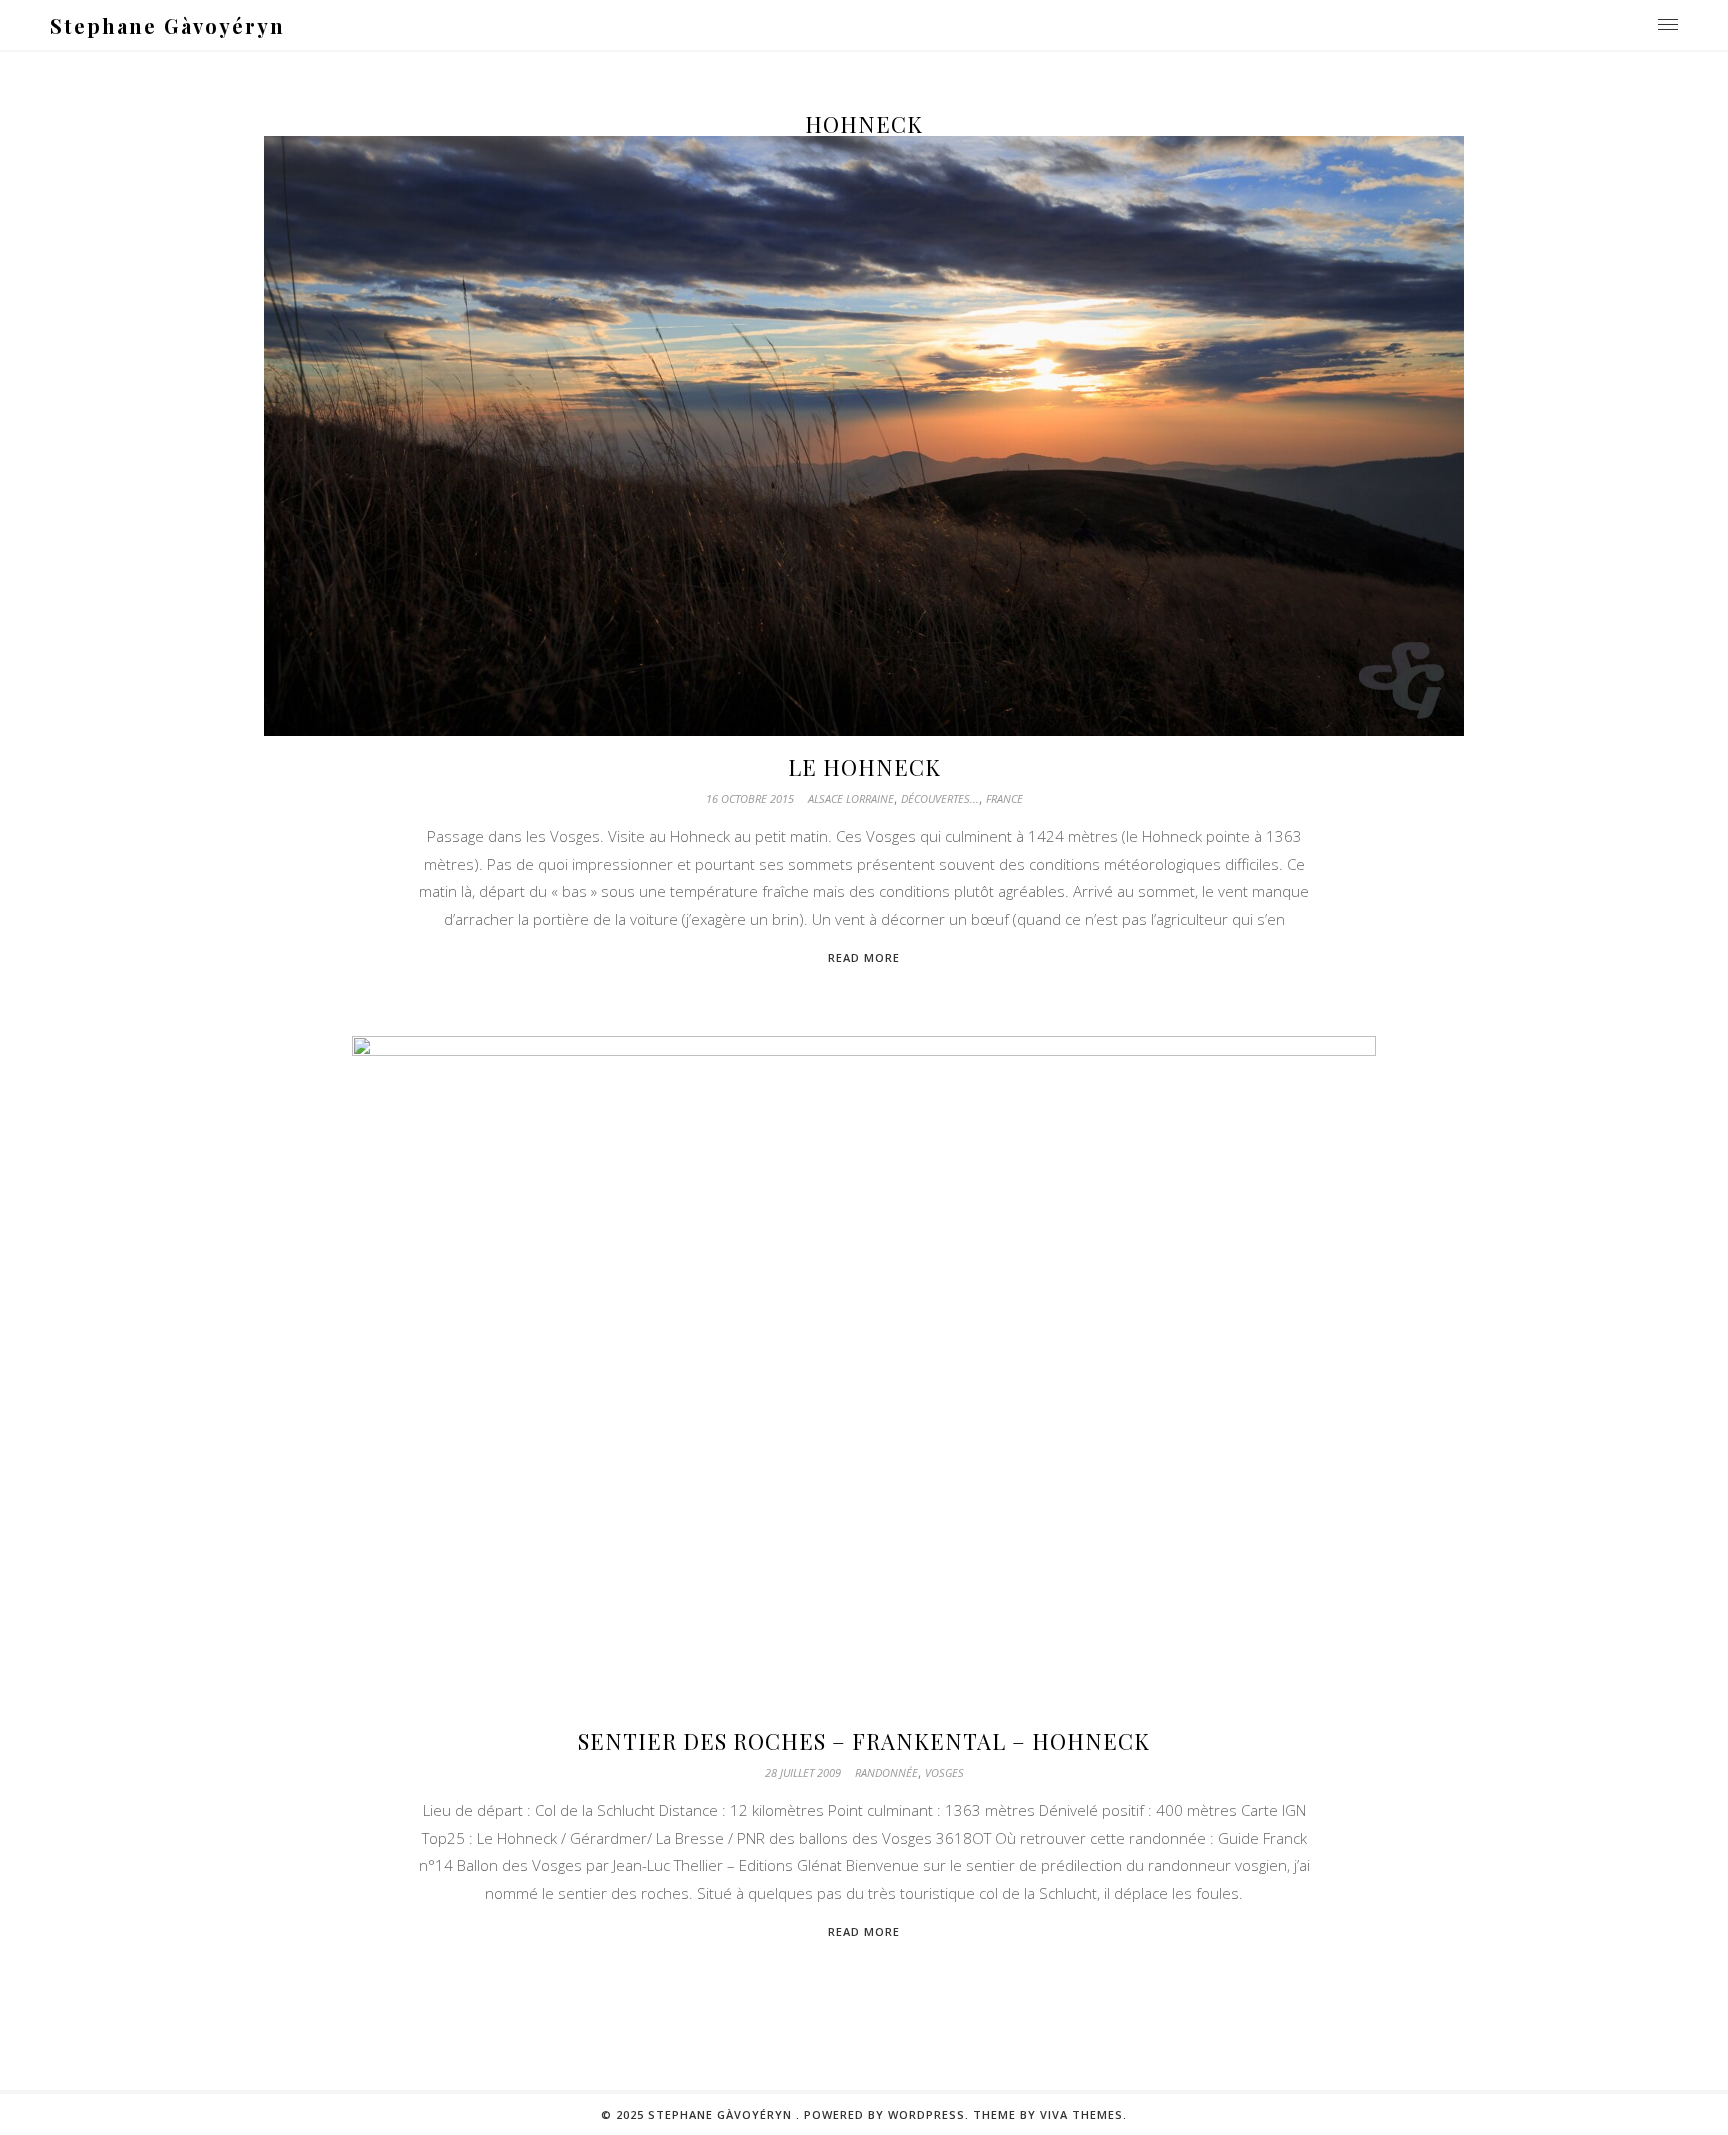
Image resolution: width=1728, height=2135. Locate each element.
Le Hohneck (864, 767)
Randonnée (886, 1772)
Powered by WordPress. (886, 2114)
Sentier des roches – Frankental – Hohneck (864, 1741)
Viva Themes (1081, 2114)
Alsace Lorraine (851, 798)
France (1004, 798)
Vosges (944, 1772)
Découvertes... (940, 798)
